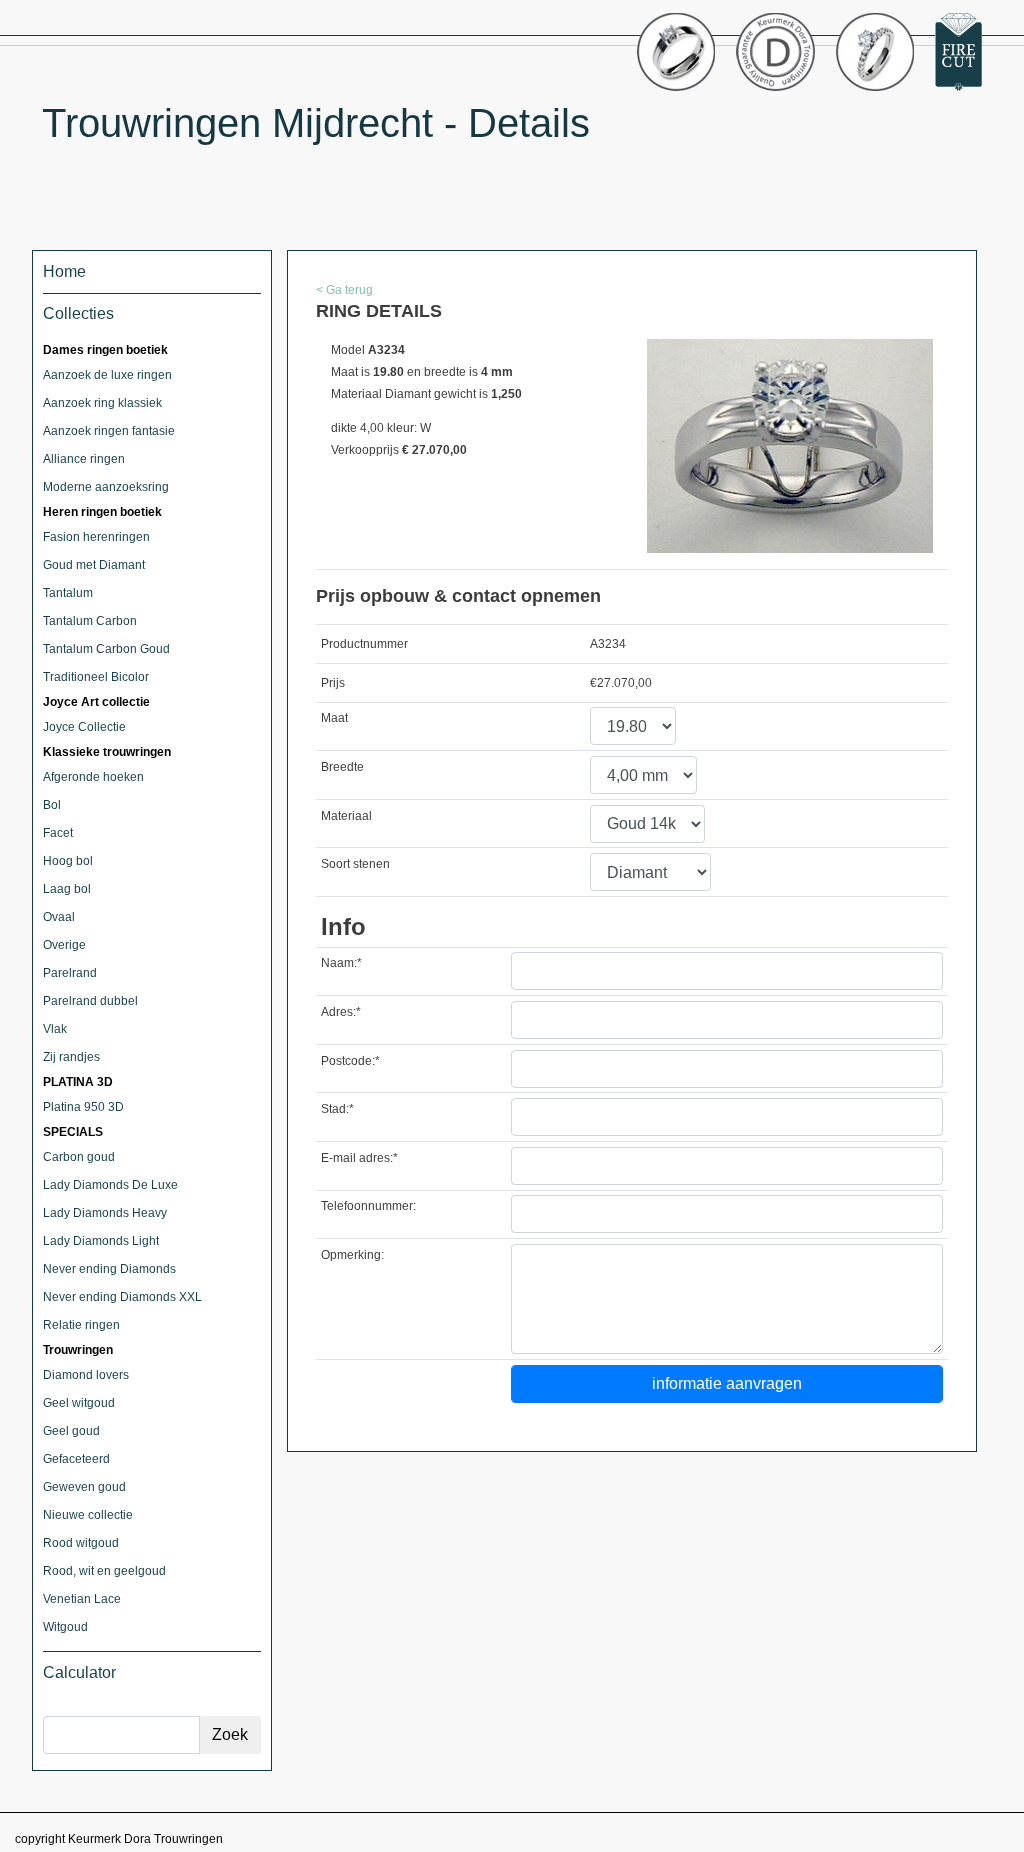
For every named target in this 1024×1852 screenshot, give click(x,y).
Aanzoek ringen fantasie (109, 431)
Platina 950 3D (83, 1107)
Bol (52, 805)
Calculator (79, 1672)
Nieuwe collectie (88, 1515)
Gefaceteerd (76, 1459)
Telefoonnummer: (368, 1206)
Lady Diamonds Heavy (105, 1213)
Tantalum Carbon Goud (106, 649)
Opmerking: (352, 1255)
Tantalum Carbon (90, 621)
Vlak (55, 1029)
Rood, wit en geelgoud (104, 1571)
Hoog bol (68, 861)
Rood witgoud (81, 1543)
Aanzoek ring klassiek (102, 403)
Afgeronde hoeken (93, 777)
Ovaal (59, 917)
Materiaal (346, 816)
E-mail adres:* (359, 1158)
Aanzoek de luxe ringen (107, 375)
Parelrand (70, 973)
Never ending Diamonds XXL (122, 1297)
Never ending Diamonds (109, 1269)
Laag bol (67, 889)
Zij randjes (71, 1057)
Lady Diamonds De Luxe (110, 1185)
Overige (64, 945)
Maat (334, 718)
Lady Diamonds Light (101, 1241)
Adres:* (341, 1012)
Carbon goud (79, 1157)
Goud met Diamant (94, 565)
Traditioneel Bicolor (96, 677)
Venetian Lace (82, 1599)
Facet (58, 833)
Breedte (342, 767)
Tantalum (68, 593)
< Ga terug (344, 290)
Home (64, 271)
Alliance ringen (84, 459)
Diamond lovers (86, 1375)
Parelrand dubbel (90, 1001)
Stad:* (337, 1109)
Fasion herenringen (96, 537)
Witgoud (65, 1627)
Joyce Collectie (84, 727)
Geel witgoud (79, 1403)
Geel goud (71, 1431)
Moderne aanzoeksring (106, 487)
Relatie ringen (81, 1325)
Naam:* (341, 963)
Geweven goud (84, 1487)
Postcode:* (350, 1061)
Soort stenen (355, 864)
